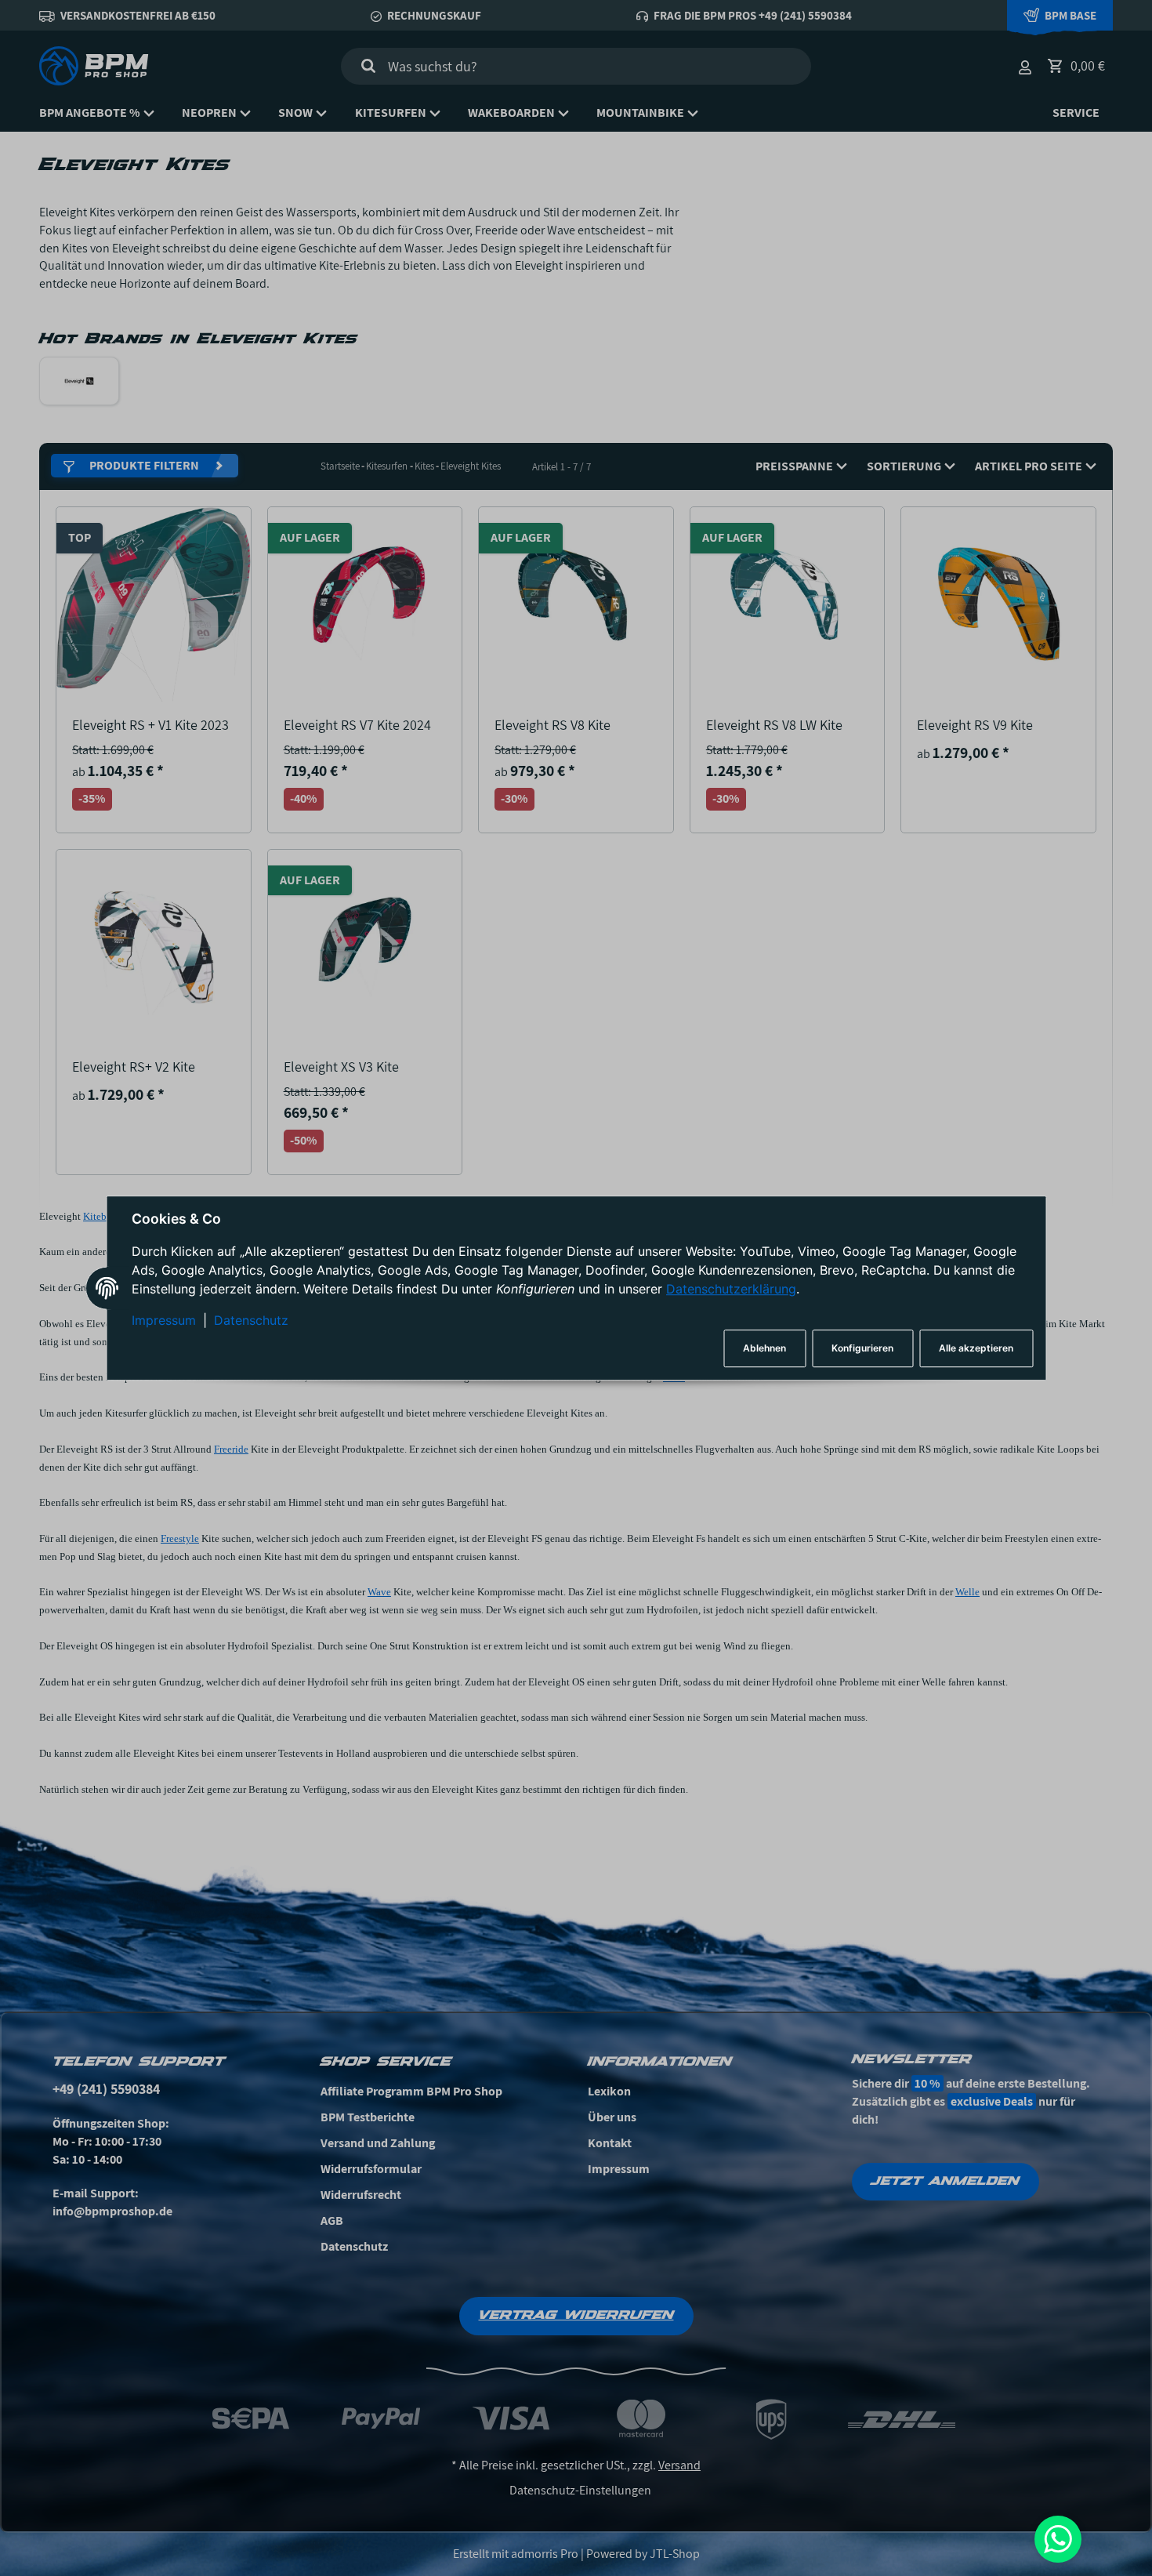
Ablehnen (764, 1348)
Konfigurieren (862, 1348)
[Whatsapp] (1058, 2539)
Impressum (164, 1321)
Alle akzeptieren (976, 1348)
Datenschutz (251, 1321)
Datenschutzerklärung (731, 1290)
